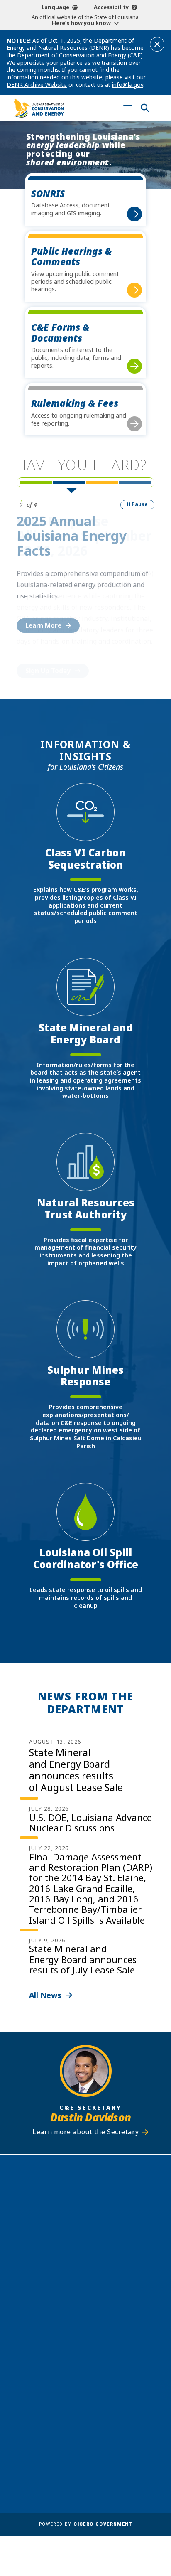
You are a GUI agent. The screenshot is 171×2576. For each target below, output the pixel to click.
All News (45, 1995)
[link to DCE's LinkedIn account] (78, 2357)
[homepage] (39, 108)
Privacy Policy (110, 2441)
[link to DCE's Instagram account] (93, 2357)
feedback (74, 2337)
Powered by (85, 2524)
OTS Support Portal (119, 2416)
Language (55, 7)
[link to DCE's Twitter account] (109, 2357)
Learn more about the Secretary (85, 2132)
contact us (77, 2321)
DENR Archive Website (37, 85)
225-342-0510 (90, 2251)
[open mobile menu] (128, 108)
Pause (140, 504)
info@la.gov (128, 85)
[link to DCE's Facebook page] (62, 2357)
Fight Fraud (106, 2428)
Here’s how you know (81, 23)
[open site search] (145, 108)
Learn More (43, 625)
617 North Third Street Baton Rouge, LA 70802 (85, 2237)
